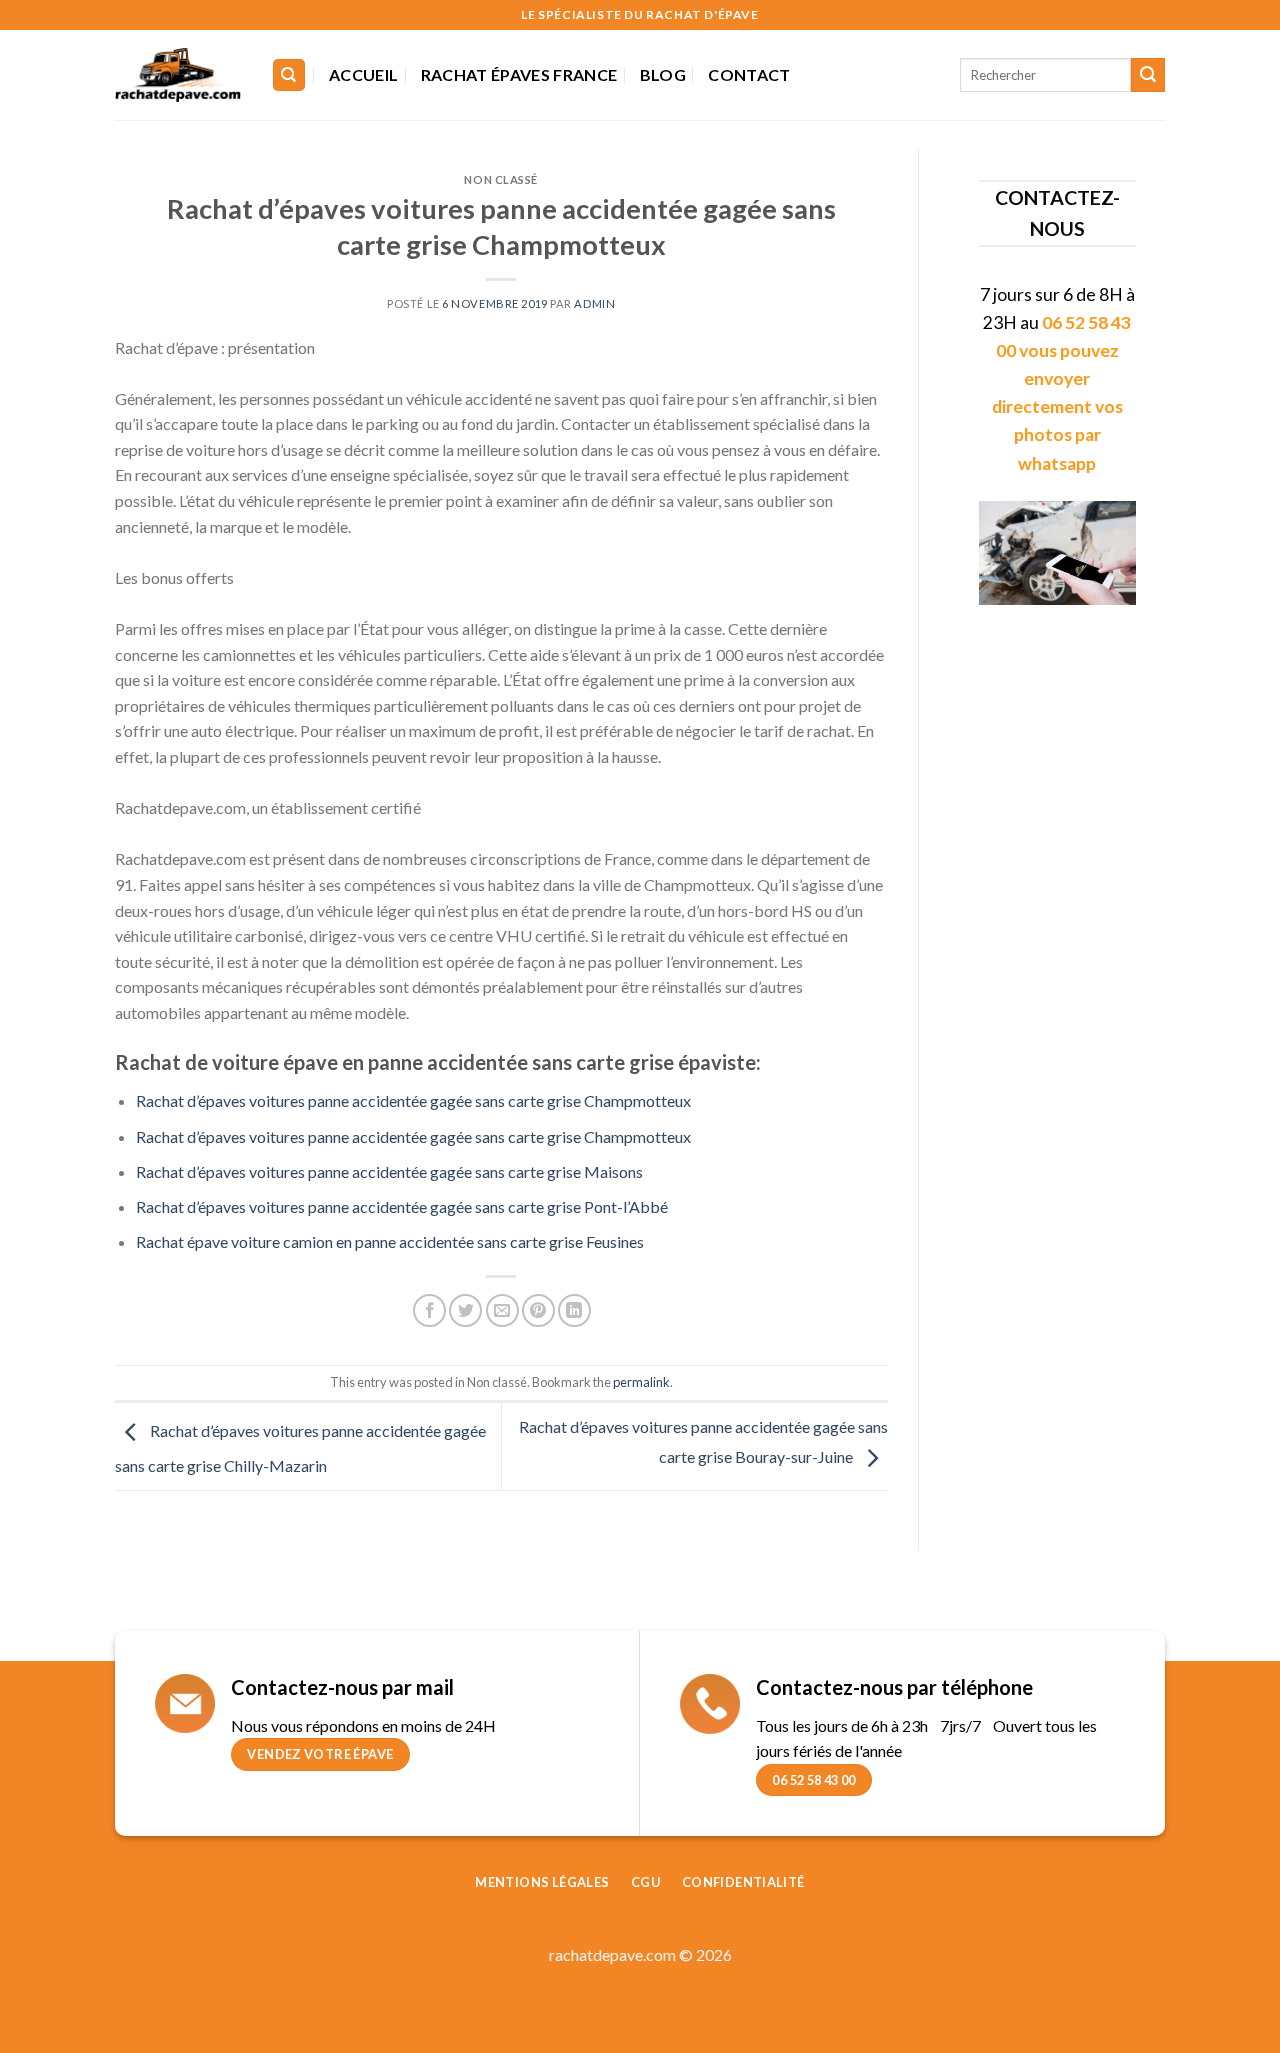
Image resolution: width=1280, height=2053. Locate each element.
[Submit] (1148, 75)
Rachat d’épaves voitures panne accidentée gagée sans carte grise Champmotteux (413, 1100)
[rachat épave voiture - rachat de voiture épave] (178, 75)
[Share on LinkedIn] (574, 1310)
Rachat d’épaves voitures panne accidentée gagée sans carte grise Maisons (389, 1171)
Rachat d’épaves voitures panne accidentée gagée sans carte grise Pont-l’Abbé (402, 1206)
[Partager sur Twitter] (465, 1310)
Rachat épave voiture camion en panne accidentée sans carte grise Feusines (390, 1241)
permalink (641, 1382)
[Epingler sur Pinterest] (538, 1310)
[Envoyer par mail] (502, 1310)
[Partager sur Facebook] (429, 1310)
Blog (663, 74)
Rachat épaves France (519, 74)
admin (594, 303)
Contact (749, 74)
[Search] (289, 75)
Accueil (363, 74)
